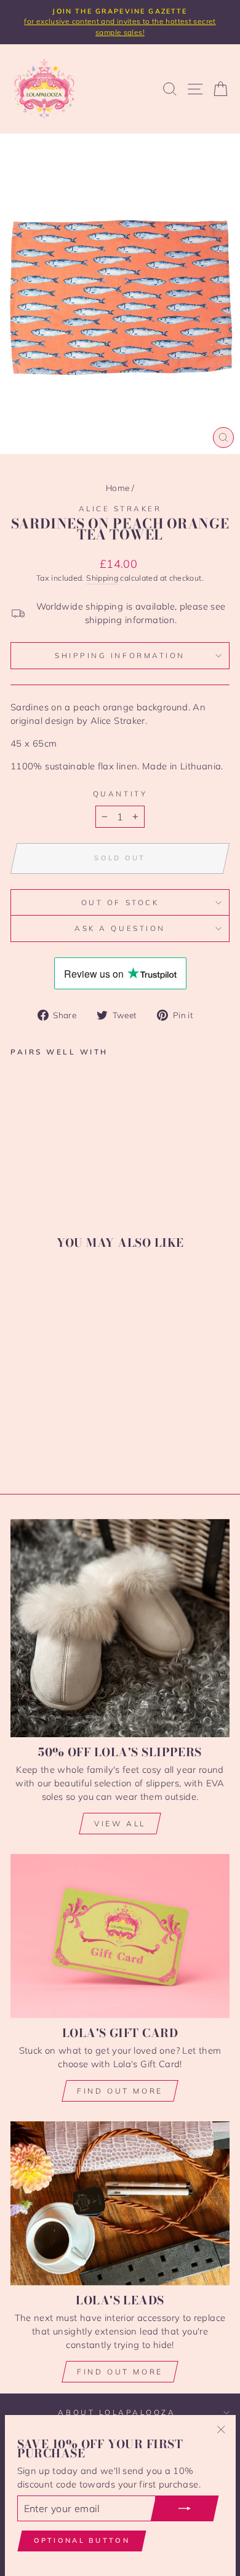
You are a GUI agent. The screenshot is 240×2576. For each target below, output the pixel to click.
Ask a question (120, 928)
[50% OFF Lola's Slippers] (120, 1628)
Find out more (120, 2091)
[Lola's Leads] (120, 2203)
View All (120, 1824)
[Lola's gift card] (120, 1936)
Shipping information (120, 655)
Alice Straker (120, 509)
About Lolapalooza (117, 2412)
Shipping (102, 578)
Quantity (120, 794)
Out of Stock (120, 902)
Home (118, 488)
